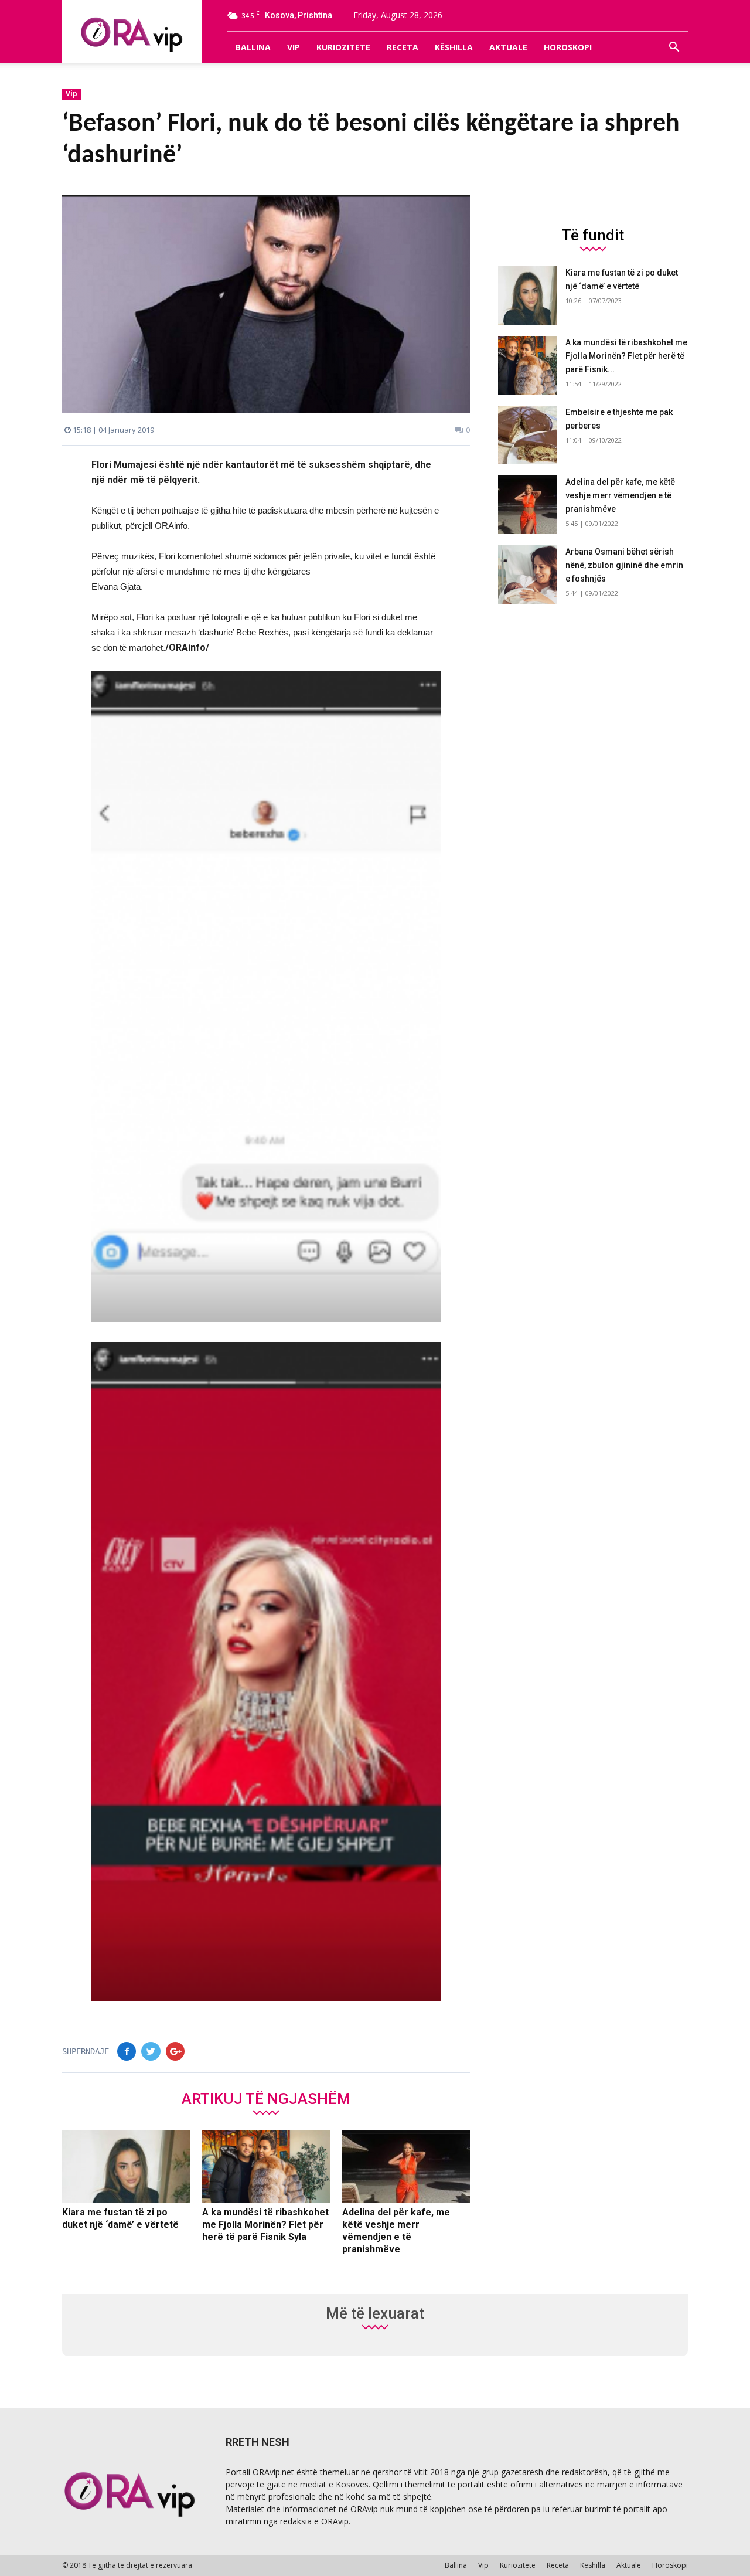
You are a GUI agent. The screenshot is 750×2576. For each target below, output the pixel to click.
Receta (403, 47)
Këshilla (454, 47)
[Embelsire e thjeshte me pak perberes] (527, 435)
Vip (294, 47)
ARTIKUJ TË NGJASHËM (266, 2098)
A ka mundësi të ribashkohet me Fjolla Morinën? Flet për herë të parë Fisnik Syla (265, 2225)
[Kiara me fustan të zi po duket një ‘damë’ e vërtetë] (126, 2166)
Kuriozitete (343, 47)
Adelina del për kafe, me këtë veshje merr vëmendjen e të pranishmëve (620, 495)
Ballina (253, 47)
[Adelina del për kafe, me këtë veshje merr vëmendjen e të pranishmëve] (406, 2166)
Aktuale (508, 47)
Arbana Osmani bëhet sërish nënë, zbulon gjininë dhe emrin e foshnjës (624, 565)
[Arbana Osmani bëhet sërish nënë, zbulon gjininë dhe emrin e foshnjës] (527, 575)
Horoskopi (568, 47)
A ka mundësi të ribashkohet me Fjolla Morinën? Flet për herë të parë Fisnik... (626, 356)
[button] (674, 47)
